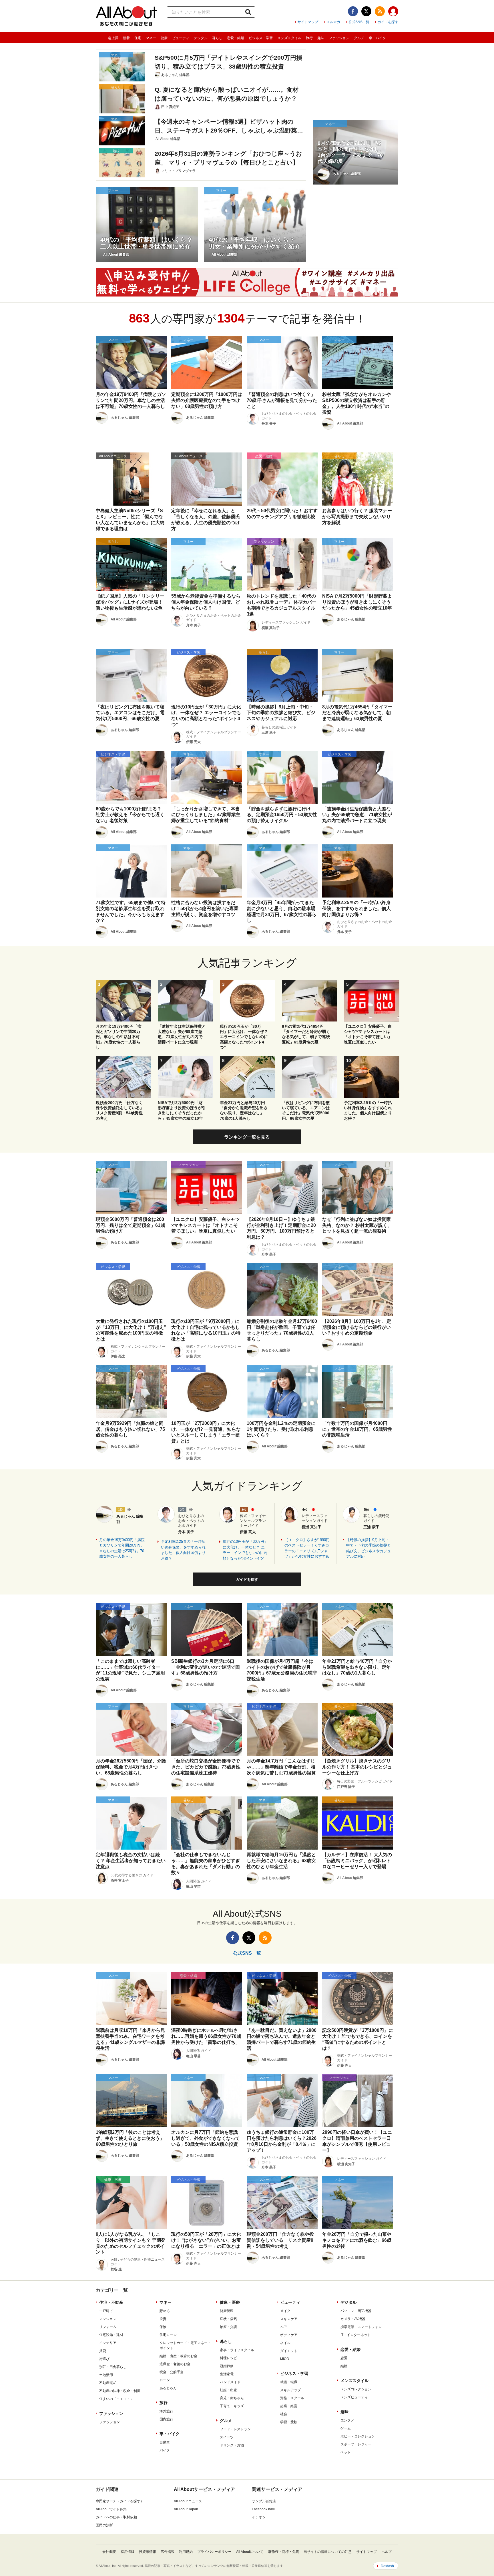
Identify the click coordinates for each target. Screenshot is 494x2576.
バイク (165, 2450)
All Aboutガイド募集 (111, 2509)
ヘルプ (387, 2552)
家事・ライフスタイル (237, 2350)
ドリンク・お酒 (232, 2445)
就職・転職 (289, 2382)
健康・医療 (230, 2302)
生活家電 (227, 2374)
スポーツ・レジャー (356, 2444)
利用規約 (186, 2552)
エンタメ (347, 2420)
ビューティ (181, 38)
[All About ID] (393, 12)
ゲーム (346, 2428)
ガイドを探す (388, 22)
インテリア (108, 2343)
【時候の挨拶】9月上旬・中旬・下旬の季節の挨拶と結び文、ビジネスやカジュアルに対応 (368, 1548)
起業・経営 (289, 2406)
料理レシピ (228, 2358)
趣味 (321, 38)
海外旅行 (166, 2411)
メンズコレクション (356, 2389)
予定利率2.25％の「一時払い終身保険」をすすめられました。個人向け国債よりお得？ (183, 1550)
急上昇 (113, 38)
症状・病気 (228, 2319)
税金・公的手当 (172, 2372)
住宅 (138, 38)
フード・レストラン (235, 2429)
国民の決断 (104, 2525)
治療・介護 (228, 2327)
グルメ (359, 38)
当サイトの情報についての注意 (328, 2552)
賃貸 (103, 2351)
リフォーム (108, 2327)
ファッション (339, 38)
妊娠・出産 (228, 2390)
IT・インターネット (356, 2335)
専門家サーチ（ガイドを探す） (120, 2501)
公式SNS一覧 (359, 22)
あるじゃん (168, 2388)
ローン (165, 2380)
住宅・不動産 (111, 2302)
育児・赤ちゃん (232, 2398)
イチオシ (259, 2517)
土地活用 (106, 2375)
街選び (104, 2359)
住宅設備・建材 (111, 2335)
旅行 (309, 38)
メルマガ (333, 22)
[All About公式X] (366, 11)
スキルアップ (290, 2390)
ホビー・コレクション (358, 2436)
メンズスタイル (289, 38)
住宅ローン (168, 2335)
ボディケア (289, 2335)
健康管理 (227, 2311)
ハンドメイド (230, 2382)
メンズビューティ (354, 2397)
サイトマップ (308, 22)
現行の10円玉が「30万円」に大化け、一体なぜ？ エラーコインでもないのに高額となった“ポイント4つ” (245, 1550)
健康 (164, 38)
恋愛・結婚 (236, 38)
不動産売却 (108, 2383)
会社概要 (109, 2552)
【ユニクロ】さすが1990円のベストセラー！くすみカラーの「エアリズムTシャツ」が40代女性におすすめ (307, 1548)
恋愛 (344, 2358)
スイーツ (227, 2437)
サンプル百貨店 (264, 2501)
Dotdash (387, 2566)
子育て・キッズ (232, 2406)
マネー (151, 38)
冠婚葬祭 (227, 2366)
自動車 (165, 2442)
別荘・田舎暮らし (113, 2367)
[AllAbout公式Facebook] (353, 11)
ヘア (284, 2327)
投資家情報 (148, 2552)
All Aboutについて (250, 2552)
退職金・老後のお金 (175, 2364)
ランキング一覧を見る (247, 1137)
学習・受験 (289, 2422)
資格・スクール (292, 2398)
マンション (108, 2319)
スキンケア (289, 2319)
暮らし (217, 38)
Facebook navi (263, 2509)
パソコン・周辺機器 (356, 2311)
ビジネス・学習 (261, 38)
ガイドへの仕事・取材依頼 (116, 2517)
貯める (165, 2311)
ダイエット (289, 2351)
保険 (163, 2327)
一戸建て (106, 2311)
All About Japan (186, 2509)
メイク (285, 2311)
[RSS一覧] (380, 11)
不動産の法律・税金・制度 (120, 2391)
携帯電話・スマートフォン (361, 2327)
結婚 (344, 2366)
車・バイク (377, 38)
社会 (284, 2414)
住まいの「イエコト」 (116, 2399)
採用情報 (128, 2552)
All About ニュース (188, 2501)
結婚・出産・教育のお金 (178, 2356)
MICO (285, 2359)
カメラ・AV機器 (353, 2319)
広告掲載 (168, 2552)
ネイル (285, 2343)
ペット (346, 2452)
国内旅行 (166, 2419)
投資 (163, 2319)
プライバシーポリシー (214, 2552)
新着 (126, 38)
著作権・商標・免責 (284, 2552)
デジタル (201, 38)
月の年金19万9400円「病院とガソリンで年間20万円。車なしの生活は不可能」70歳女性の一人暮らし (122, 1548)
